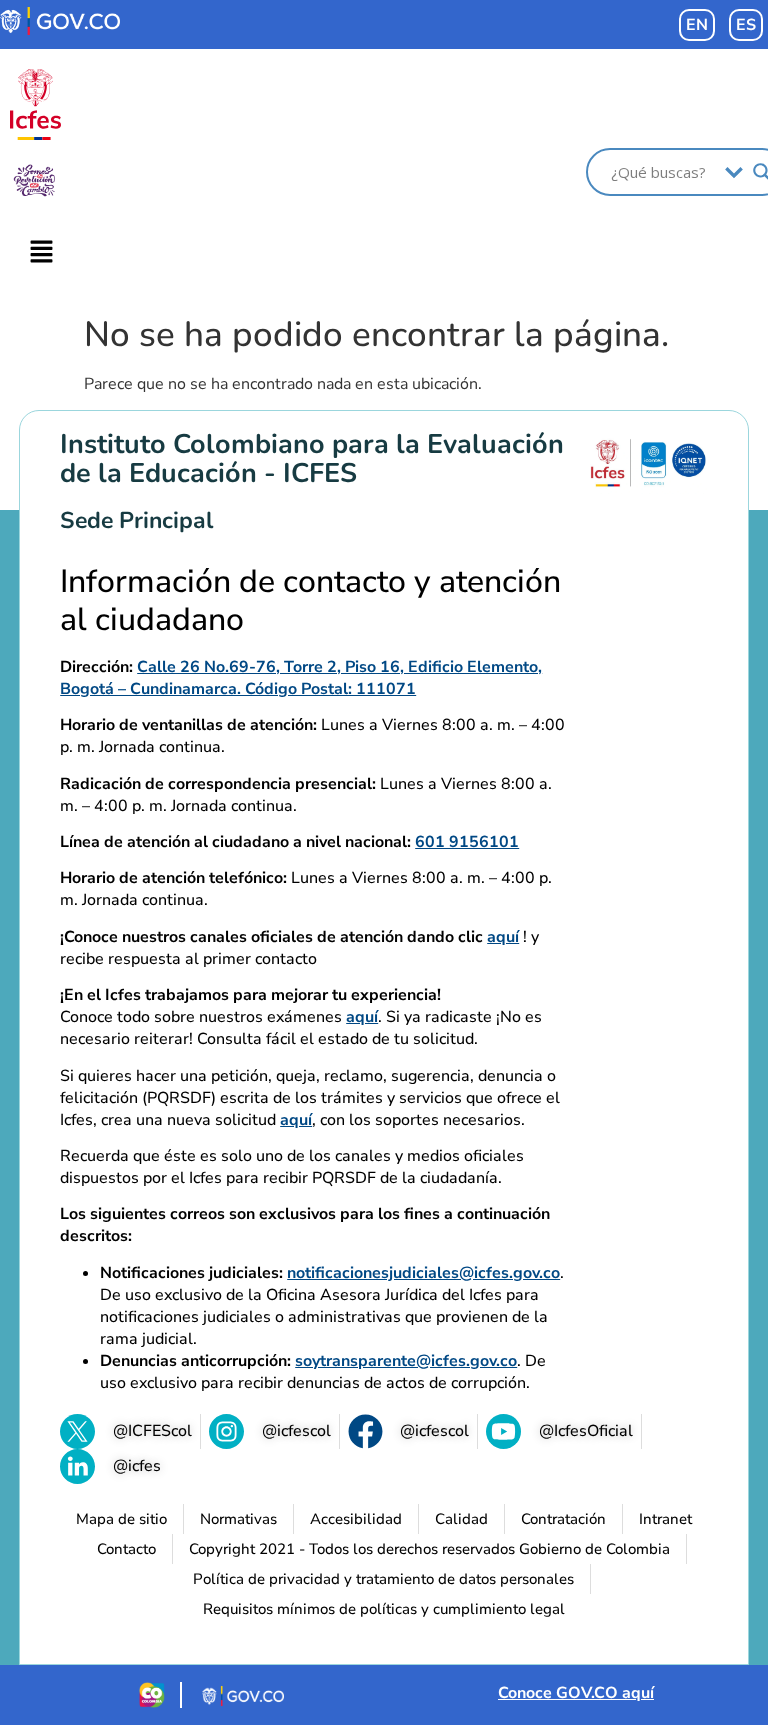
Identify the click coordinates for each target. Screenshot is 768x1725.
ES (746, 25)
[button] (41, 253)
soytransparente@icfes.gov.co (406, 1361)
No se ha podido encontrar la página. (376, 335)
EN (697, 25)
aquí (503, 937)
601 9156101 (467, 842)
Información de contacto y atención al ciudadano (310, 601)
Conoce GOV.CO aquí (576, 1693)
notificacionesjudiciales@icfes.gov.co (423, 1273)
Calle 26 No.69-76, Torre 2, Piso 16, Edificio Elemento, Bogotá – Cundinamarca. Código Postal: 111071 (301, 678)
